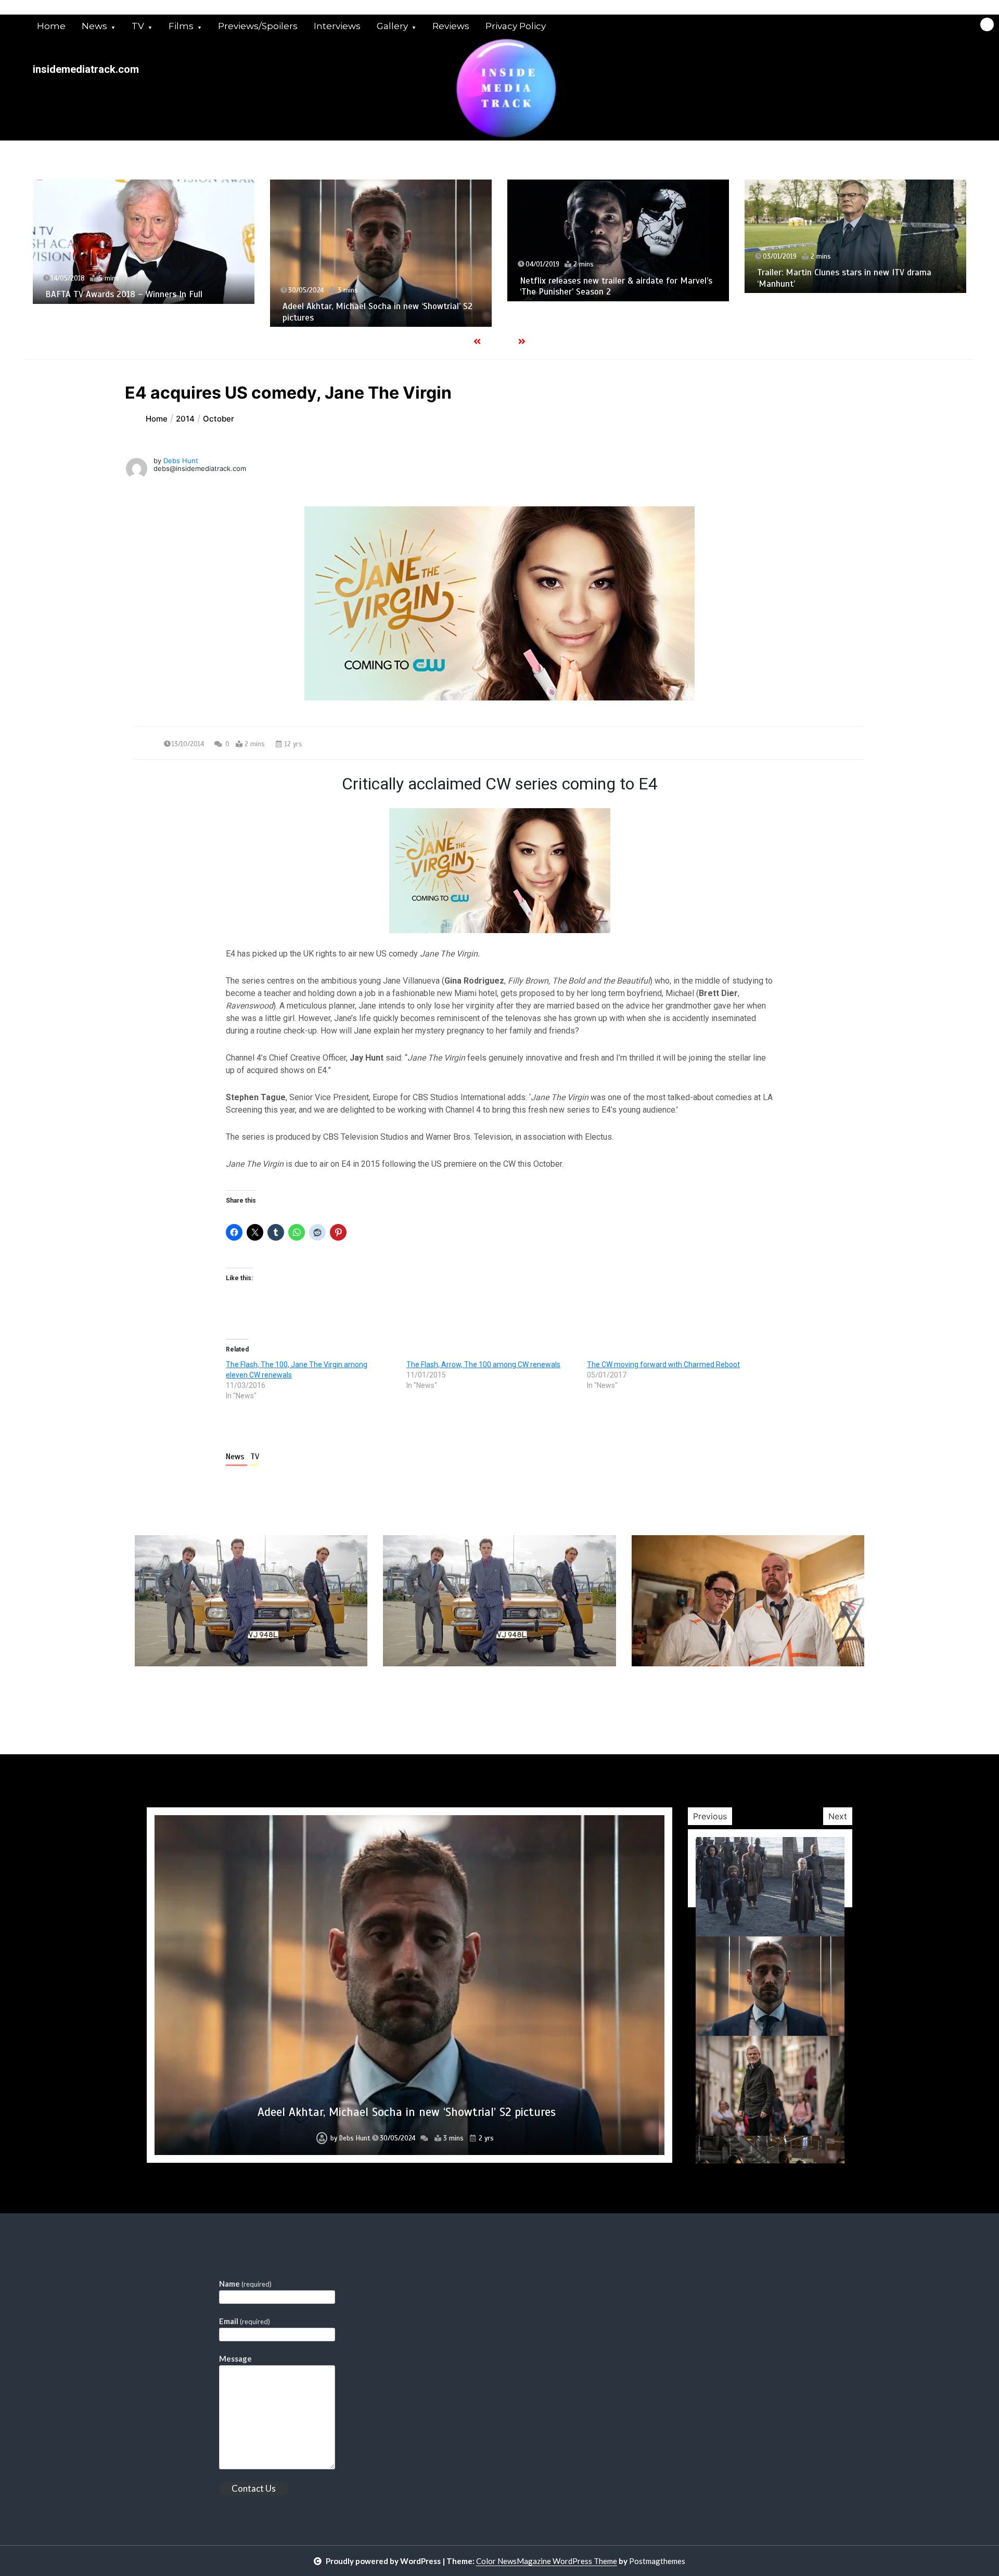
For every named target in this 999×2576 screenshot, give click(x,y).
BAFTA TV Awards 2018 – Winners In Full (124, 294)
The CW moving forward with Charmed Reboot (663, 1364)
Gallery (392, 26)
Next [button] (838, 1816)
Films (181, 26)
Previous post (185, 1696)
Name (245, 2284)
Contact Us (254, 2488)
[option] (144, 242)
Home (51, 26)
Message (235, 2358)
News (94, 26)
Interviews (337, 26)
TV (138, 26)
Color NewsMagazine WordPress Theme (547, 2561)
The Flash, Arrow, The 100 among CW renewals (483, 1364)
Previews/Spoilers (258, 26)
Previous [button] (710, 1816)
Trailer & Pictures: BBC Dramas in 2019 (407, 2112)
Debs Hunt (181, 461)
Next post (821, 1696)
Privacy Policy (516, 26)
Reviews (451, 26)
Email (245, 2321)
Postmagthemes (657, 2561)
